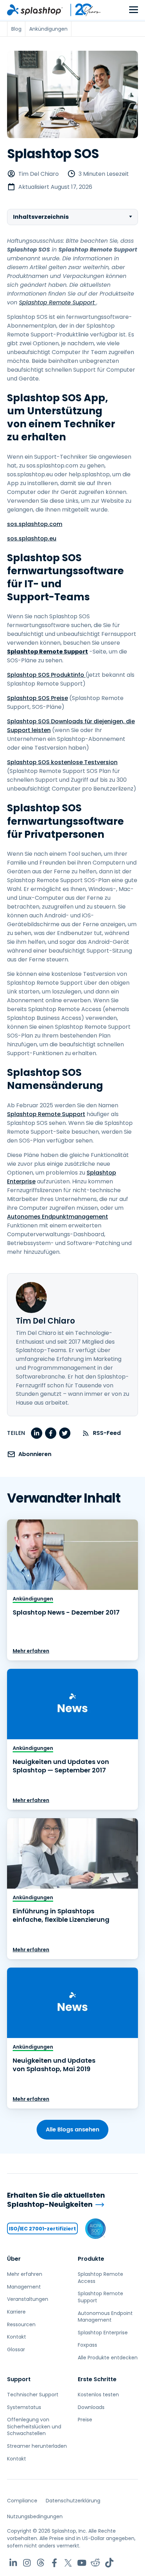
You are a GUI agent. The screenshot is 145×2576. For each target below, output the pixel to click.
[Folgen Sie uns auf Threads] (41, 2563)
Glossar (16, 2349)
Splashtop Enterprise (103, 2333)
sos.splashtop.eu (32, 538)
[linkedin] (37, 1433)
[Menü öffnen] (134, 10)
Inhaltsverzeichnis (41, 217)
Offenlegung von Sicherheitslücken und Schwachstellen (34, 2426)
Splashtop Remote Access (100, 2278)
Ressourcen (21, 2324)
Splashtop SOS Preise (37, 698)
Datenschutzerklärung (73, 2501)
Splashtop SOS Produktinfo (46, 675)
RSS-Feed (107, 1433)
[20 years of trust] (82, 10)
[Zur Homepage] (35, 10)
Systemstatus (24, 2407)
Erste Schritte (97, 2379)
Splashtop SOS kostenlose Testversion (62, 762)
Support (19, 2379)
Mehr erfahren (31, 1651)
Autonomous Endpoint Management (105, 2317)
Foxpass (87, 2345)
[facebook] (51, 1433)
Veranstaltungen (28, 2299)
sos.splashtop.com (35, 524)
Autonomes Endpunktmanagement (58, 1217)
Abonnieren (35, 1454)
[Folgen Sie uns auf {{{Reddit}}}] (96, 2563)
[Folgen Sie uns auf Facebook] (54, 2563)
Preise (85, 2420)
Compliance (22, 2501)
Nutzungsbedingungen (35, 2516)
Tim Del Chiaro (39, 174)
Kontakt (17, 2337)
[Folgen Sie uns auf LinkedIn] (13, 2563)
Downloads (91, 2407)
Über (14, 2259)
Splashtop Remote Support (46, 1114)
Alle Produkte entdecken (108, 2358)
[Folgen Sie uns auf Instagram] (27, 2563)
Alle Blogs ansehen (72, 2129)
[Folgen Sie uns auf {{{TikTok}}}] (109, 2563)
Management (24, 2287)
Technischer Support (33, 2395)
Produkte (91, 2259)
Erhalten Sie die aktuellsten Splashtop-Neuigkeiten (56, 2200)
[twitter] (65, 1433)
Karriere (16, 2312)
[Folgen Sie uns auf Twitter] (68, 2563)
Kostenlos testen (98, 2395)
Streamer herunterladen (37, 2446)
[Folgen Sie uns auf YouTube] (82, 2563)
